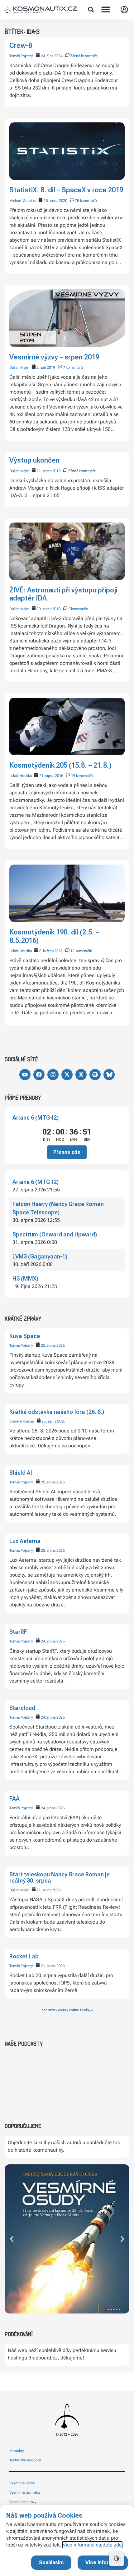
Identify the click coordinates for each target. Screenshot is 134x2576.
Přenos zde (67, 1152)
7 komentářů (73, 368)
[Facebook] (39, 1075)
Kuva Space (25, 1336)
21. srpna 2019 (48, 471)
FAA (14, 1799)
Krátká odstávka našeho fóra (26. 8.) (57, 1412)
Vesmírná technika (24, 2492)
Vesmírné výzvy (22, 2483)
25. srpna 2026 (53, 1345)
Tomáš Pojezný (21, 1345)
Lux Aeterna (25, 1541)
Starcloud (22, 1708)
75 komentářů (86, 201)
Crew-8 (21, 46)
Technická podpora (25, 2460)
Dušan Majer (19, 1890)
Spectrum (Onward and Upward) (55, 1234)
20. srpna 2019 (48, 609)
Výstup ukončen (34, 460)
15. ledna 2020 (55, 201)
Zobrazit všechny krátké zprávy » (67, 2010)
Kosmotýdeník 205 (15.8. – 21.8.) (60, 765)
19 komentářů (82, 776)
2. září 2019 (46, 368)
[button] (91, 10)
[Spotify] (95, 1075)
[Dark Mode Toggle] (117, 2559)
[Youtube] (25, 1075)
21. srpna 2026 (48, 1890)
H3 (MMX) (25, 1279)
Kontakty (17, 2451)
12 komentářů (81, 951)
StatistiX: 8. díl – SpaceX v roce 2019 (66, 190)
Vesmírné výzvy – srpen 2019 (54, 357)
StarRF (18, 1632)
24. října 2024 (52, 56)
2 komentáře (78, 609)
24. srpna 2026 (53, 1641)
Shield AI (21, 1473)
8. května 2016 (51, 951)
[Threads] (81, 1075)
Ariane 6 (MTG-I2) (36, 1118)
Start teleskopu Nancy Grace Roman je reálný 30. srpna (60, 1877)
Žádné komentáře (84, 56)
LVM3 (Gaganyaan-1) (40, 1256)
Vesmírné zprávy (23, 2502)
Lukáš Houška (20, 776)
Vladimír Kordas (22, 1421)
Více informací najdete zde (92, 2545)
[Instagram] (53, 1075)
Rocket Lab (24, 1956)
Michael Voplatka (23, 201)
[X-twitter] (67, 1075)
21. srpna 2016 (51, 776)
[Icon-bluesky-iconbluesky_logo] (109, 1075)
